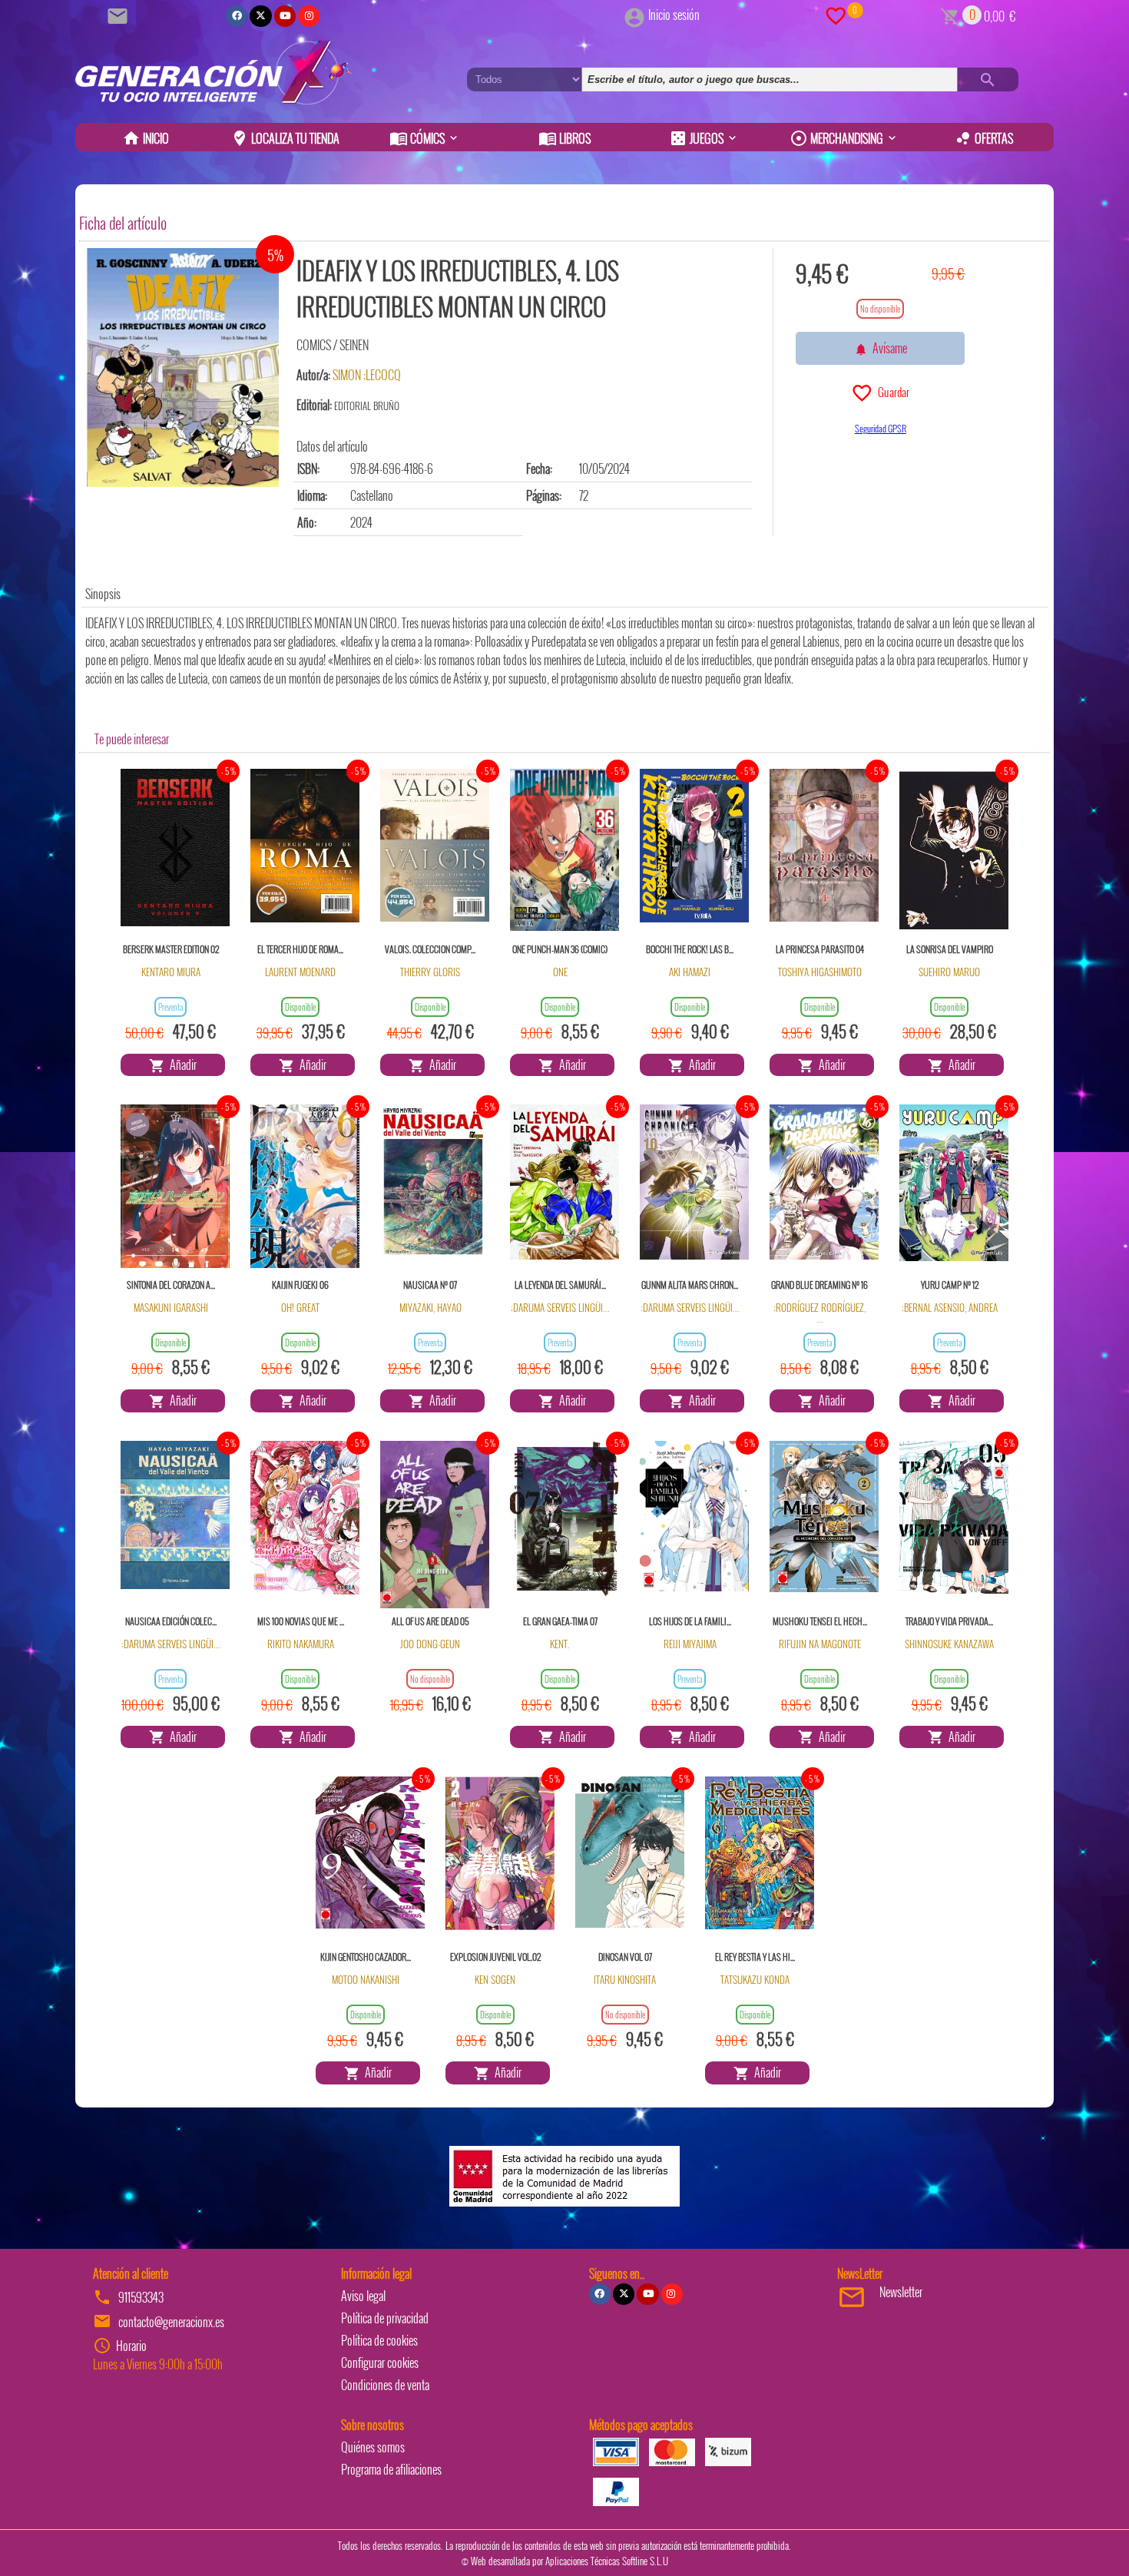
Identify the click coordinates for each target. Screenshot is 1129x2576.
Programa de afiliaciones (391, 2469)
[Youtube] (285, 16)
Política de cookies (379, 2340)
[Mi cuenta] (634, 15)
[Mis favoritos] (836, 15)
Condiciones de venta (385, 2385)
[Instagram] (309, 16)
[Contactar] (120, 15)
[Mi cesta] (950, 15)
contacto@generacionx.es (171, 2322)
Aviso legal (363, 2296)
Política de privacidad (385, 2318)
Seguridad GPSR (881, 428)
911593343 (141, 2297)
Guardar (891, 392)
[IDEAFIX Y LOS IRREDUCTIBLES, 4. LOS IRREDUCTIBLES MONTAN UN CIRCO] (183, 368)
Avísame (887, 348)
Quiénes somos (373, 2447)
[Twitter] (260, 16)
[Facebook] (237, 16)
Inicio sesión (674, 15)
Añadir (181, 1065)
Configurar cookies (380, 2362)
